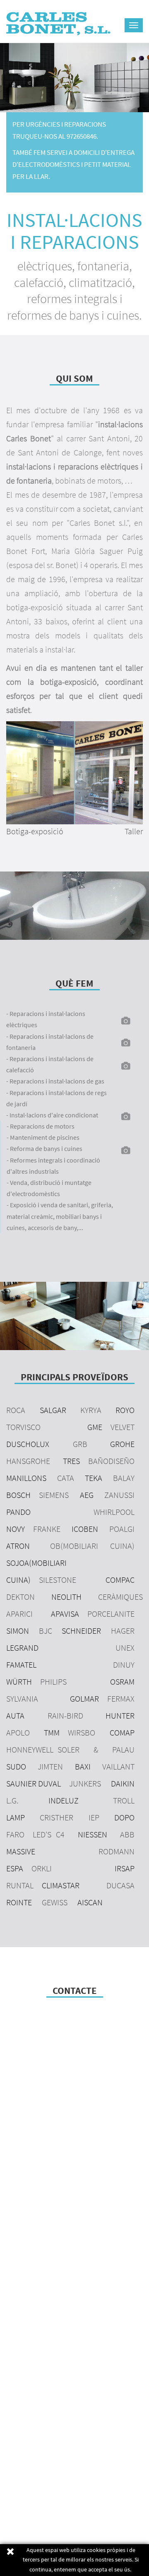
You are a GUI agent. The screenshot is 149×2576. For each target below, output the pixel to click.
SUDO (16, 1766)
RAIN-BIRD (65, 1715)
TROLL (124, 1800)
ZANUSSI (119, 1495)
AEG (87, 1495)
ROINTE (19, 1902)
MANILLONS (26, 1478)
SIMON (18, 1631)
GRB (80, 1444)
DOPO (124, 1817)
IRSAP (125, 1868)
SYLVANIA (22, 1698)
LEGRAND (22, 1648)
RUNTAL (20, 1885)
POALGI (122, 1529)
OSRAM (122, 1682)
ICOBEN (85, 1529)
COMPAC (120, 1580)
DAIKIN (123, 1783)
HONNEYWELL (30, 1749)
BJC (46, 1631)
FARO (15, 1834)
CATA (66, 1478)
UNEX (125, 1648)
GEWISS (55, 1902)
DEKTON (20, 1597)
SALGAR (53, 1410)
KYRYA (91, 1410)
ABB (127, 1834)
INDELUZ (64, 1800)
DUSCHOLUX (28, 1444)
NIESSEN (93, 1834)
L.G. (12, 1800)
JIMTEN (50, 1766)
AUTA (15, 1715)
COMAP (122, 1732)
